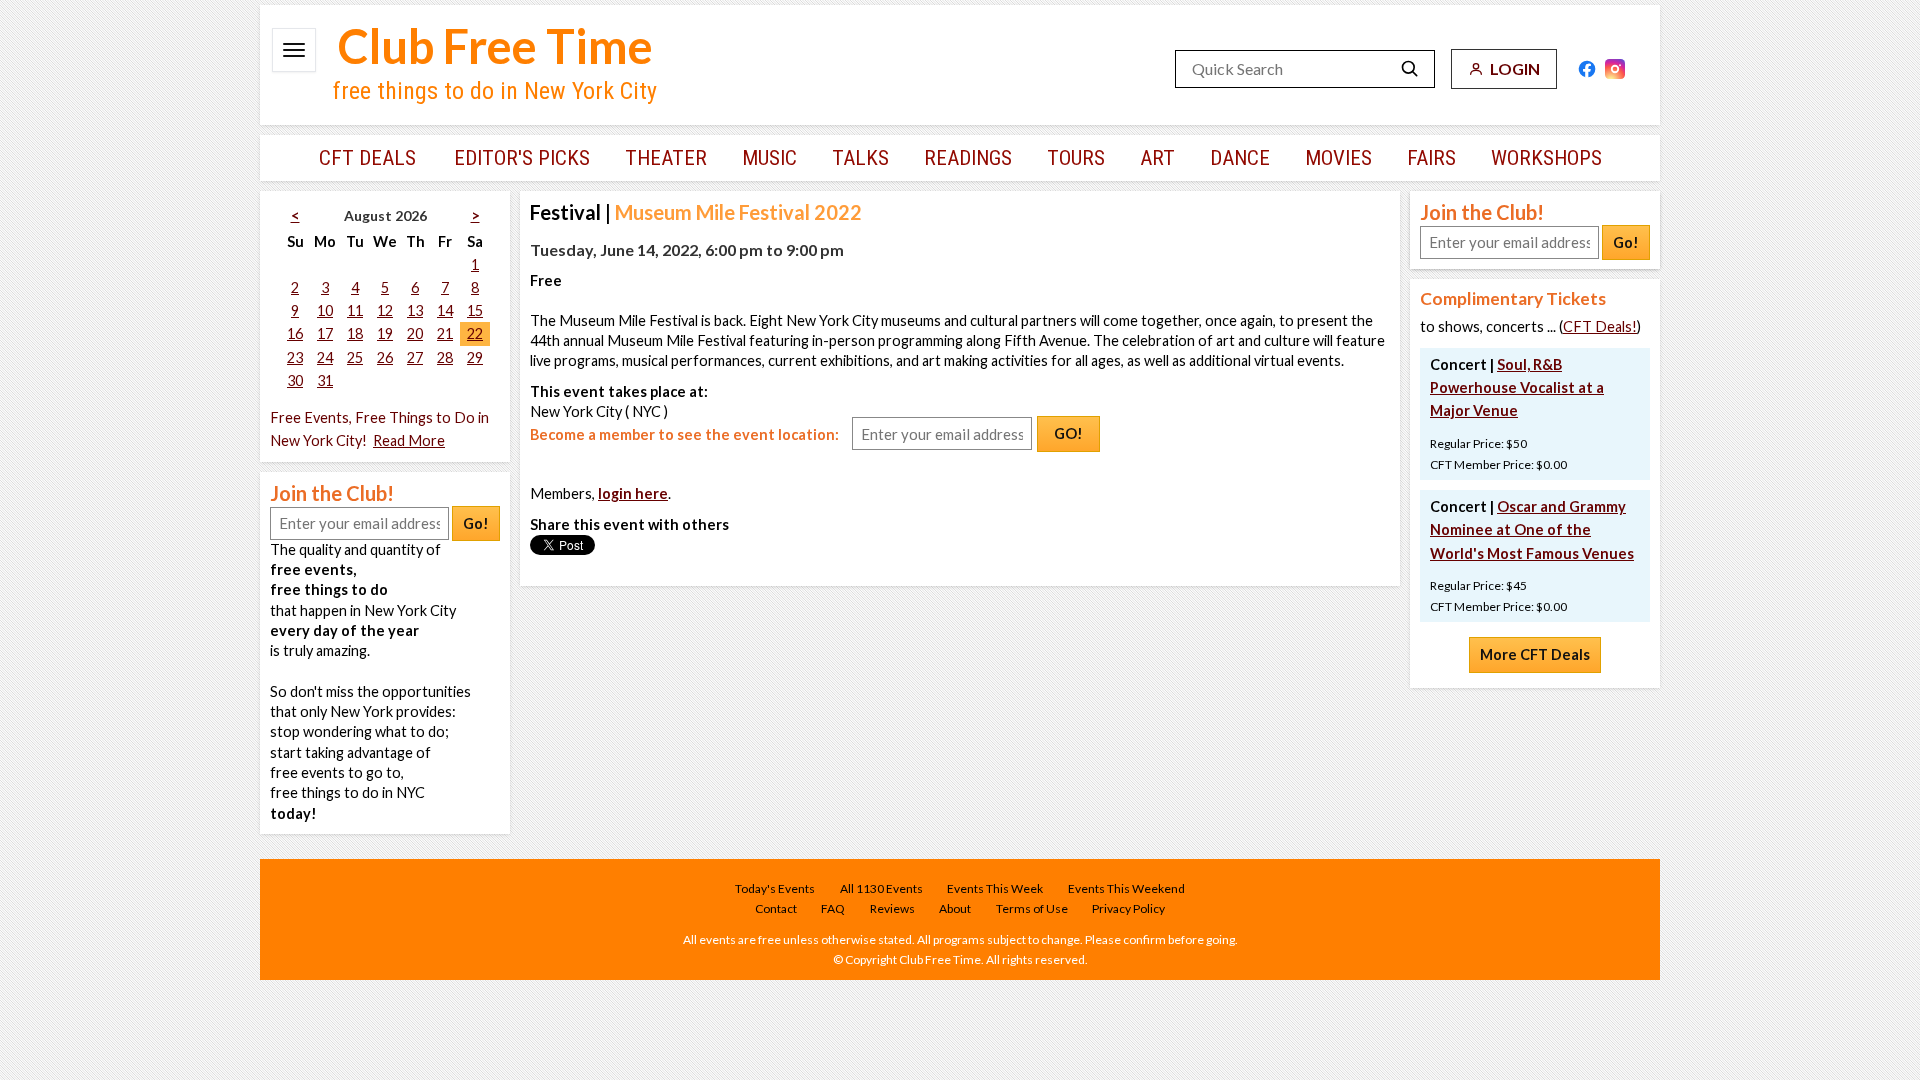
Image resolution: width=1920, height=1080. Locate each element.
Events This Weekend (1126, 888)
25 (355, 357)
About (955, 908)
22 (475, 333)
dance (1240, 158)
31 (325, 380)
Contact (776, 908)
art (1157, 158)
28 (445, 357)
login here (633, 493)
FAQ (833, 908)
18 (355, 333)
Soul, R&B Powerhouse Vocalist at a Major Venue (1517, 387)
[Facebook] (1587, 69)
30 (295, 380)
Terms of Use (1032, 908)
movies (1338, 158)
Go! (476, 523)
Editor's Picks (522, 158)
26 (385, 357)
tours (1076, 158)
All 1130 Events (881, 888)
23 (295, 357)
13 (415, 310)
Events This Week (995, 888)
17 (325, 333)
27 (415, 357)
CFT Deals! (1600, 326)
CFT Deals (367, 158)
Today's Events (775, 888)
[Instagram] (1615, 69)
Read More (409, 440)
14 (445, 310)
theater (666, 158)
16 (295, 333)
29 (475, 357)
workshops (1546, 158)
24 (325, 357)
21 (445, 333)
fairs (1431, 158)
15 (475, 310)
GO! (1068, 433)
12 (385, 310)
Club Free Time (495, 46)
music (769, 158)
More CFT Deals (1535, 654)
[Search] (1410, 69)
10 (325, 310)
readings (968, 158)
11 (355, 310)
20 (415, 333)
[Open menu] (294, 50)
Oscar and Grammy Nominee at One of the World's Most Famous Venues (1532, 529)
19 (385, 333)
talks (860, 158)
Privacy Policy (1128, 908)
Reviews (892, 908)
